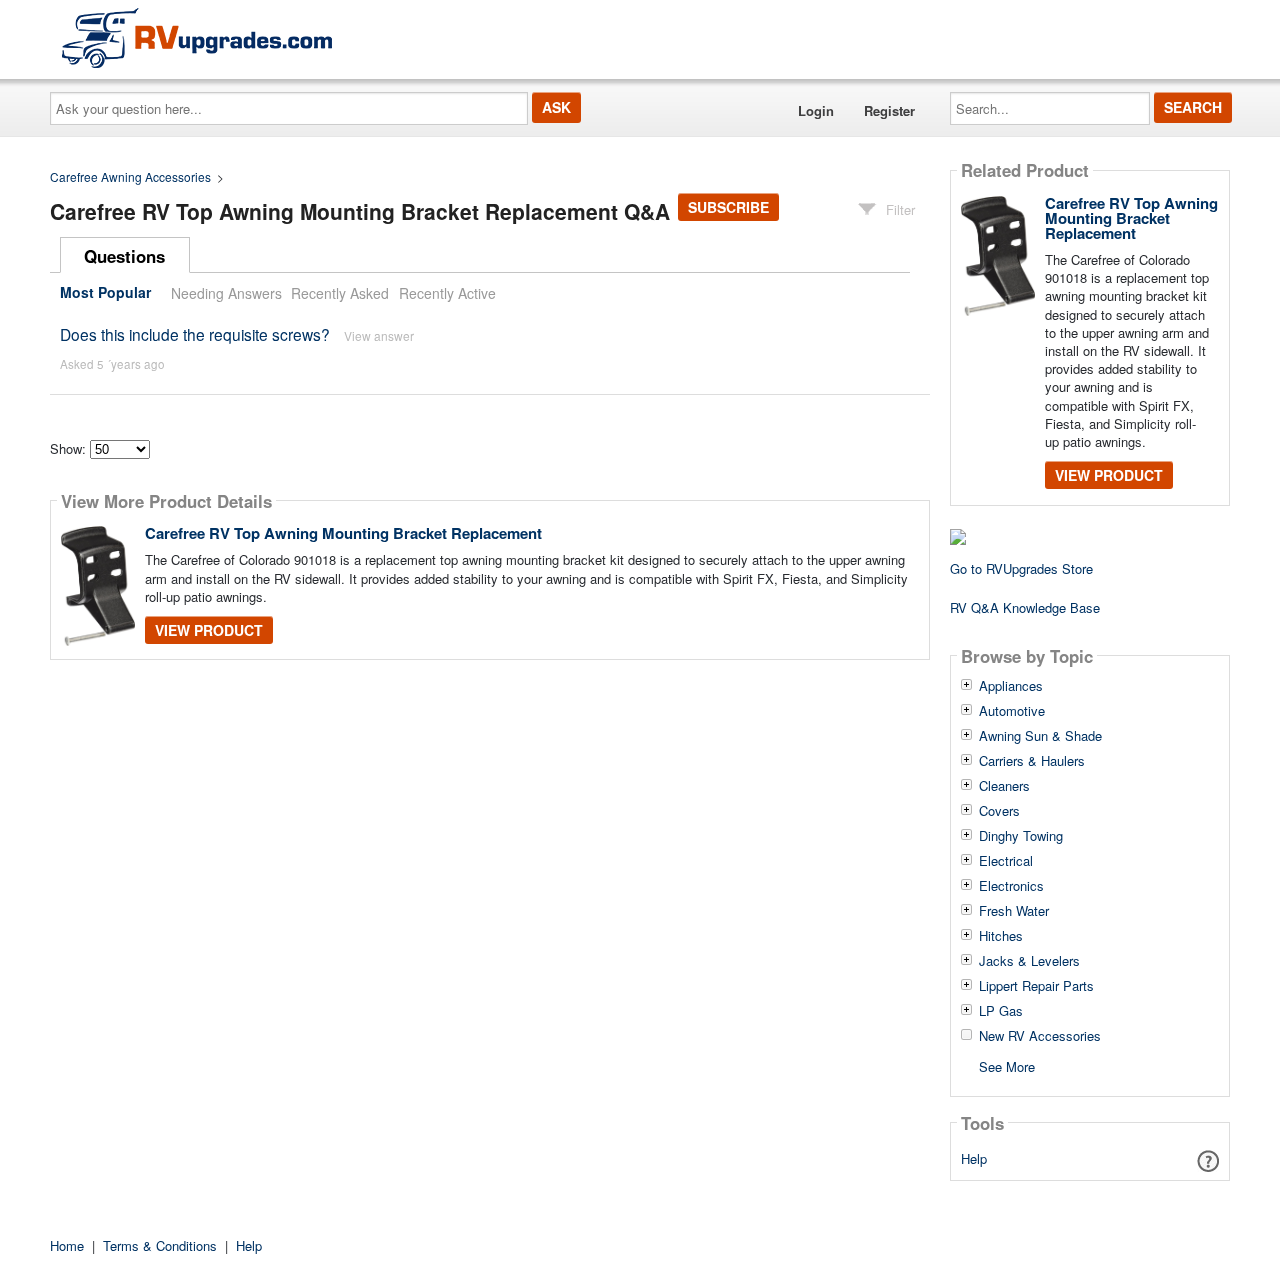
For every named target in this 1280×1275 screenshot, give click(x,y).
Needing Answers (226, 293)
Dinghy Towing (1021, 836)
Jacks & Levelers (1029, 961)
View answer (379, 335)
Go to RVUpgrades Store (1021, 568)
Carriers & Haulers (1032, 761)
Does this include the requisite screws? (195, 334)
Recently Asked (340, 293)
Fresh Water (1014, 911)
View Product (209, 630)
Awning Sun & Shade (1040, 736)
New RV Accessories (1040, 1036)
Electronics (1011, 886)
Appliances (1011, 686)
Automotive (1012, 711)
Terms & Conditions (160, 1245)
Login (816, 110)
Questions (124, 256)
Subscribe (728, 207)
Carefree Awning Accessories (130, 176)
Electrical (1006, 861)
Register (889, 110)
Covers (999, 811)
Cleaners (1004, 786)
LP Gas (1001, 1011)
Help (974, 1158)
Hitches (1001, 936)
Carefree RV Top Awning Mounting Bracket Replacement (343, 533)
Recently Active (447, 293)
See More (1007, 1065)
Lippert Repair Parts (1036, 986)
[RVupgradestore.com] (197, 37)
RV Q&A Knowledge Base (1025, 607)
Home (67, 1245)
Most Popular (105, 293)
